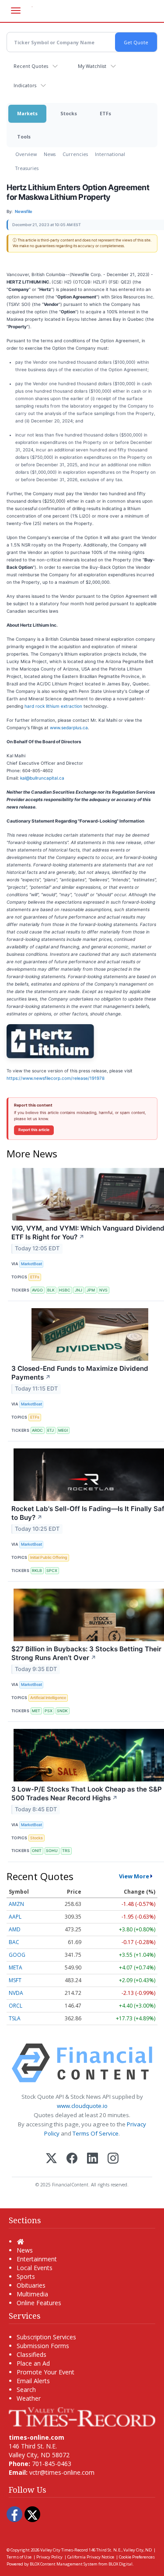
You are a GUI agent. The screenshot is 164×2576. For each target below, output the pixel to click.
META (16, 1967)
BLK (51, 1290)
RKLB (37, 1570)
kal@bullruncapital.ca (42, 778)
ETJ (51, 1430)
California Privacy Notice (91, 2557)
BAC (14, 1942)
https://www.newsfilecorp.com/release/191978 (56, 1078)
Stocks (69, 113)
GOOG (17, 1955)
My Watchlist (92, 66)
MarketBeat (31, 1264)
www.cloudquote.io (82, 2106)
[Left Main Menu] (16, 11)
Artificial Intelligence (48, 1698)
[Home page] (82, 2416)
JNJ (79, 1290)
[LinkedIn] (92, 2159)
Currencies (75, 154)
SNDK (62, 1711)
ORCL (16, 2006)
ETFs (105, 113)
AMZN (16, 1904)
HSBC (65, 1290)
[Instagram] (113, 2159)
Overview (26, 154)
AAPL (15, 1917)
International (110, 154)
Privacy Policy (49, 2557)
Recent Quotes (31, 66)
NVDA (16, 1993)
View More (134, 1876)
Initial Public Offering (49, 1557)
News (50, 154)
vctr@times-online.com (62, 2472)
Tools (24, 137)
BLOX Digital (120, 2564)
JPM (91, 1290)
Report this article (34, 1130)
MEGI (63, 1430)
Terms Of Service (96, 2133)
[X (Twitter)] (51, 2159)
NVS (103, 1290)
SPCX (52, 1570)
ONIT (37, 1850)
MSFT (15, 1980)
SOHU (52, 1850)
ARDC (37, 1430)
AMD (15, 1929)
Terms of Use (19, 2557)
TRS (66, 1850)
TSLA (15, 2018)
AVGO (37, 1290)
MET (36, 1711)
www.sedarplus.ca (69, 727)
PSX (49, 1711)
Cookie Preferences (137, 2557)
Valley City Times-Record (64, 2550)
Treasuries (27, 168)
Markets (27, 113)
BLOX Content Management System (64, 2564)
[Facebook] (72, 2159)
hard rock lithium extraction (53, 706)
